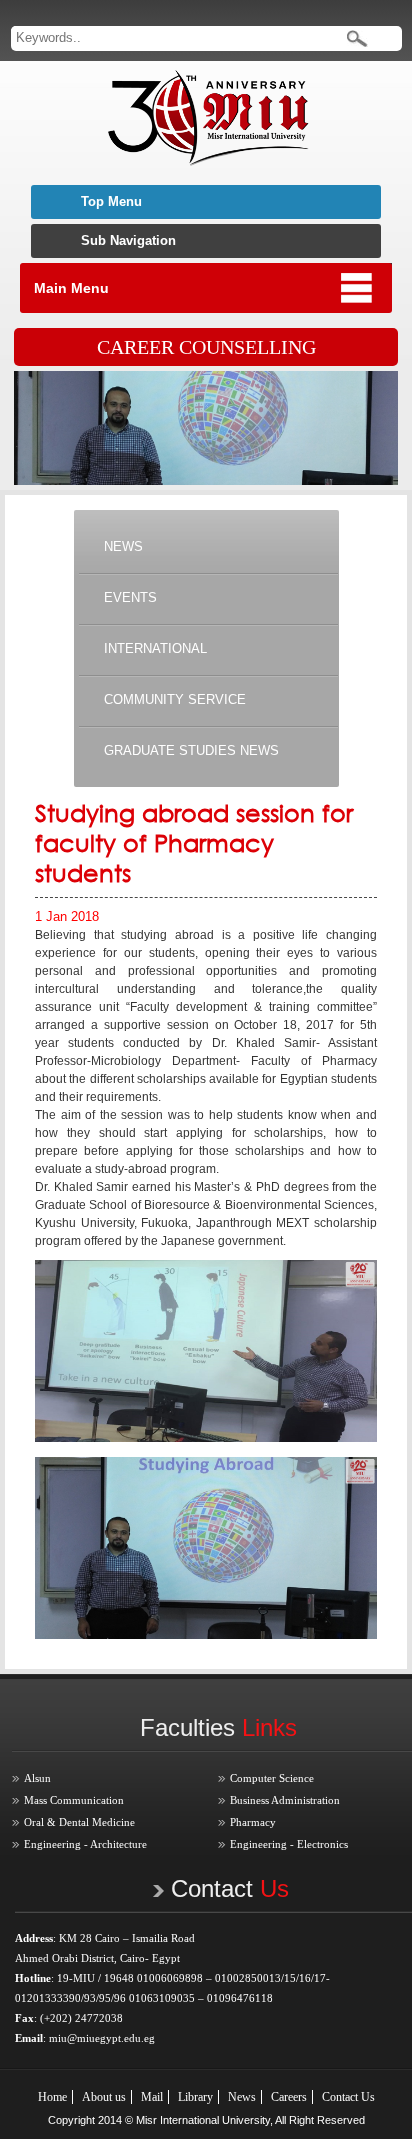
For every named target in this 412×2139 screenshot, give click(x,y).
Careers (289, 2097)
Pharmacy (253, 1822)
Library (195, 2097)
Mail (152, 2097)
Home (52, 2097)
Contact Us (348, 2097)
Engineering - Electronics (289, 1844)
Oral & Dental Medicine (79, 1822)
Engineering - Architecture (85, 1844)
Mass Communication (74, 1800)
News (242, 2097)
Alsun (37, 1778)
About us (104, 2097)
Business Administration (285, 1800)
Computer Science (272, 1778)
